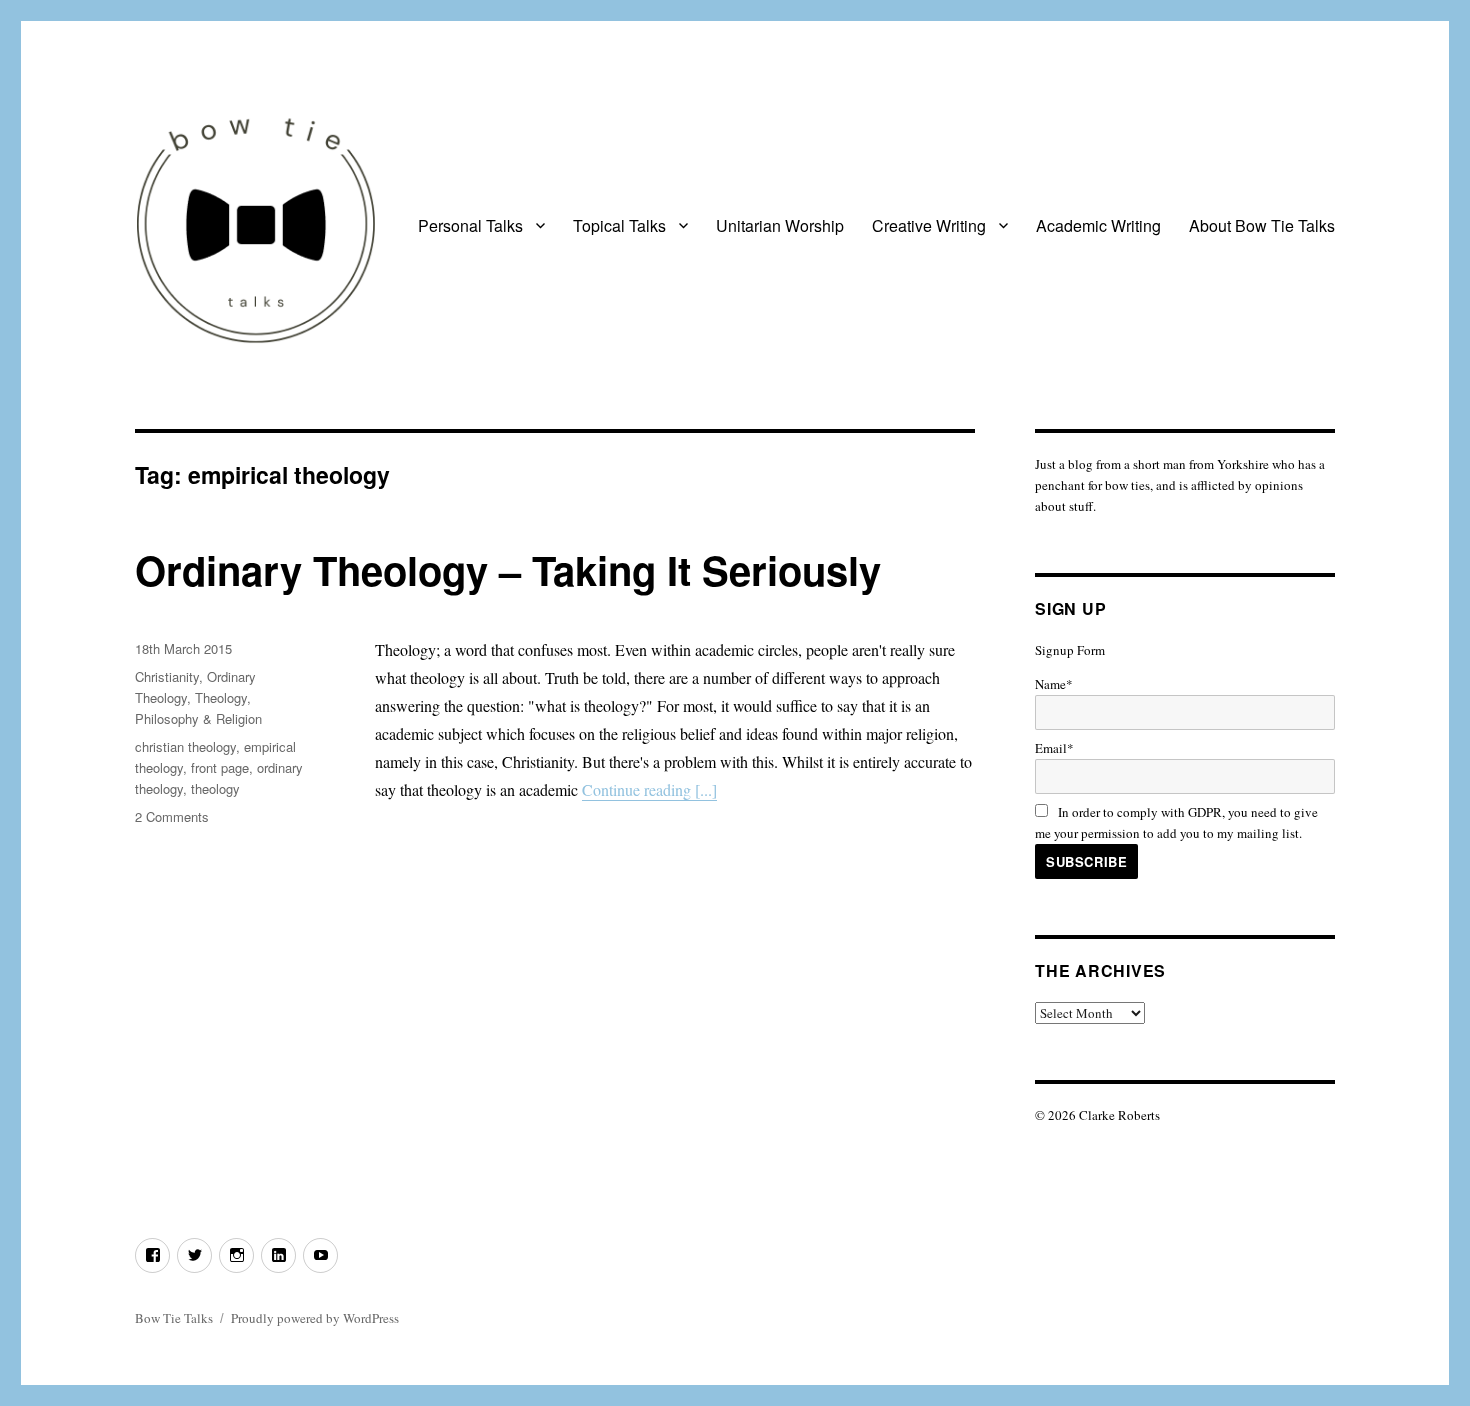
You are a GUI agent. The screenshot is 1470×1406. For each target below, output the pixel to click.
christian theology (185, 746)
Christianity (167, 676)
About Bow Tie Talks (1262, 225)
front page (220, 767)
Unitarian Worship (780, 225)
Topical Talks (619, 225)
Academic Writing (1098, 225)
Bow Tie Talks (174, 1318)
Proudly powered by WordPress (315, 1318)
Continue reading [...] (649, 789)
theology (215, 788)
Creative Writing (929, 225)
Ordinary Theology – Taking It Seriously (508, 569)
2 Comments (172, 816)
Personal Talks (470, 225)
